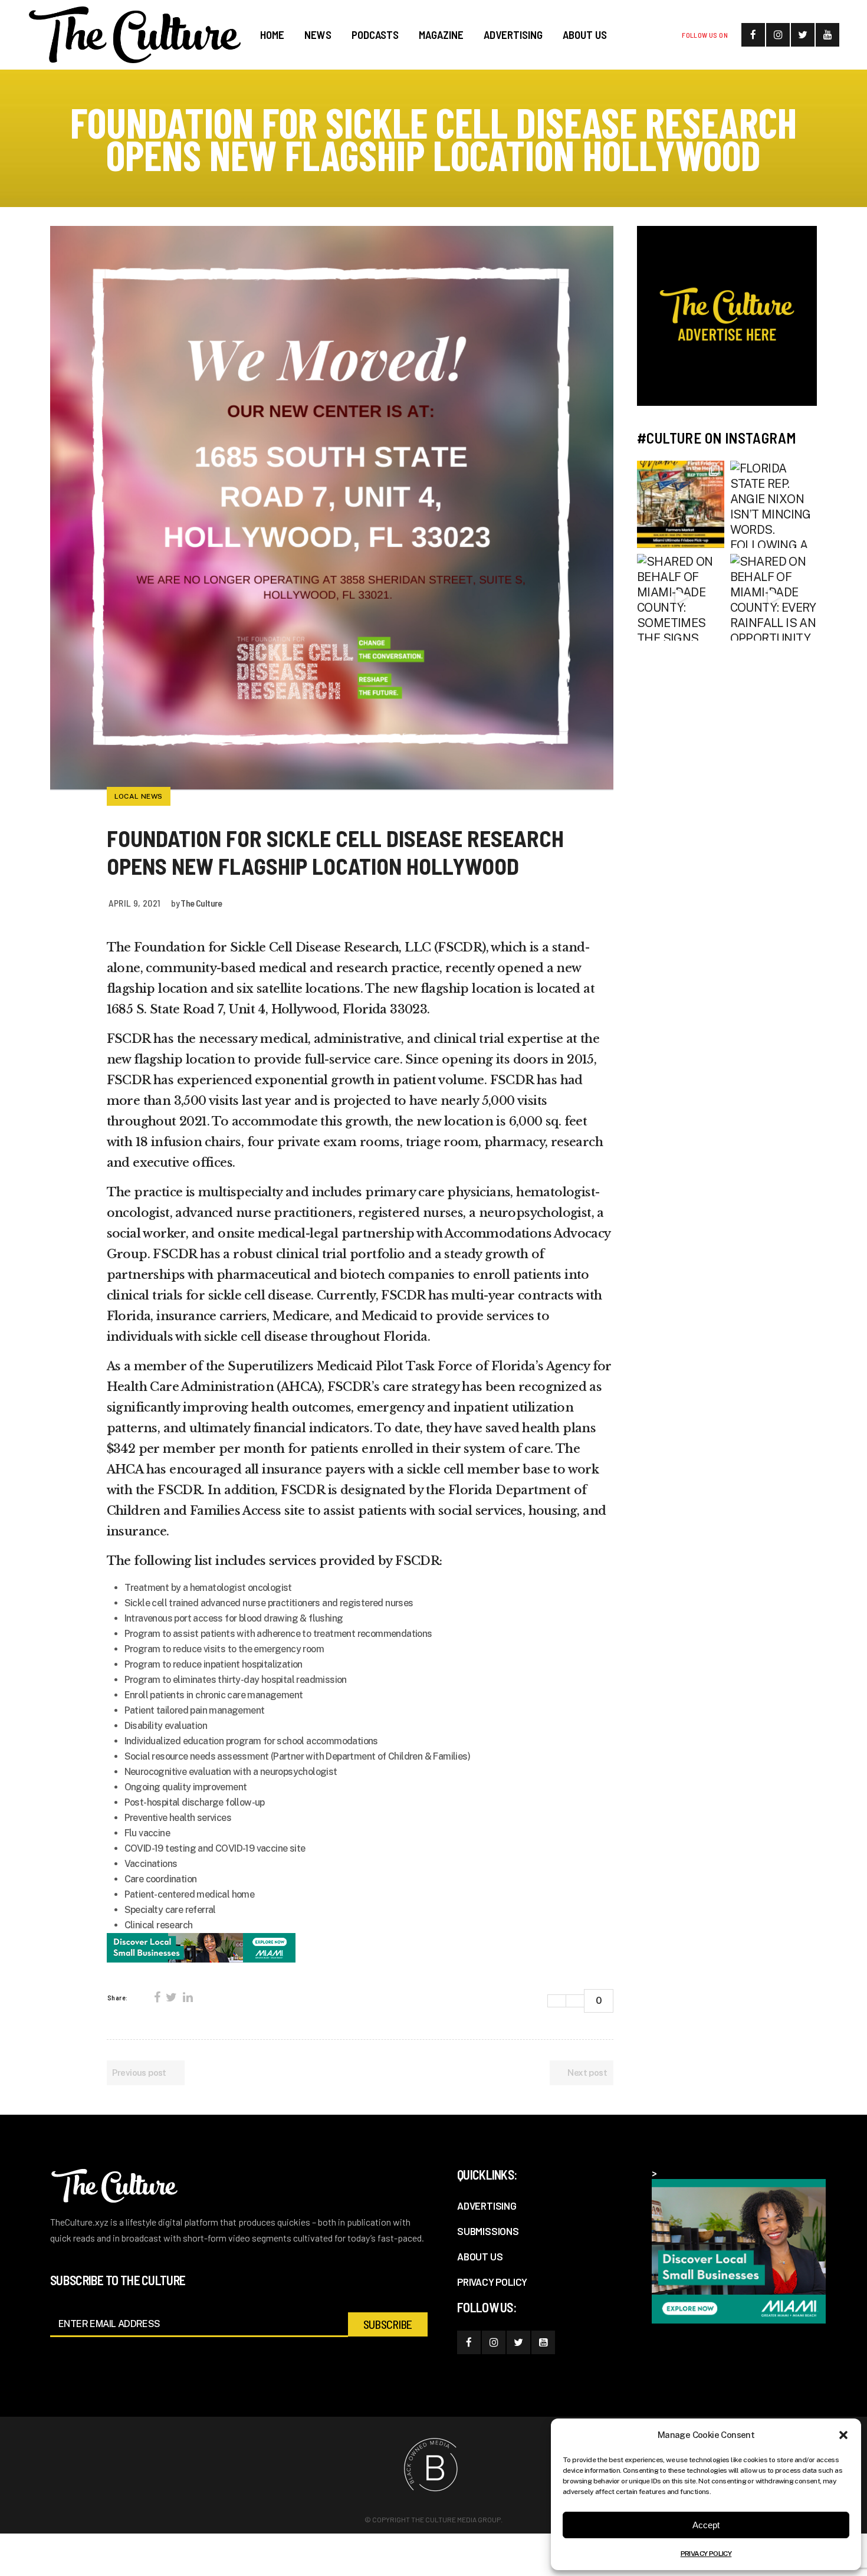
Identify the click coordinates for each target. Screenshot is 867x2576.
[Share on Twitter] (171, 1997)
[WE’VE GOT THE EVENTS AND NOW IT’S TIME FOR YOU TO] (681, 504)
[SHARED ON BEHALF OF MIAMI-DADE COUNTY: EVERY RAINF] (774, 598)
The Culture (201, 903)
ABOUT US (480, 2256)
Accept (706, 2525)
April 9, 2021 (135, 903)
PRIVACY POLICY (706, 2554)
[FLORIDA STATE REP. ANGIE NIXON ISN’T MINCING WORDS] (774, 504)
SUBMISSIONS (488, 2231)
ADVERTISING (487, 2206)
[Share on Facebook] (157, 1997)
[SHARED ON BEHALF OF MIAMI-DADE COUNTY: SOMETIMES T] (681, 598)
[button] (843, 2435)
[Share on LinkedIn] (188, 1997)
